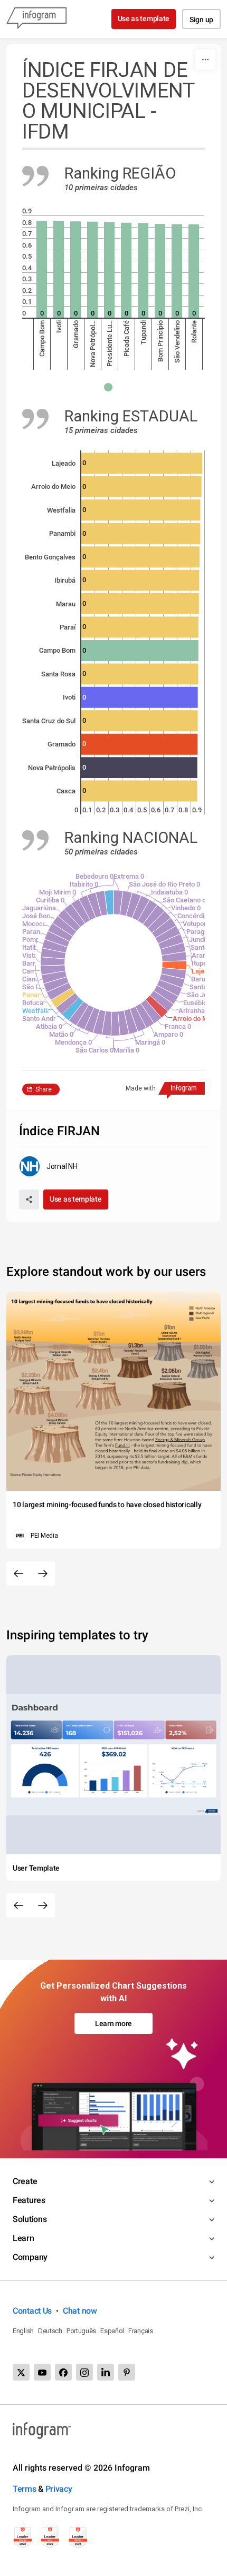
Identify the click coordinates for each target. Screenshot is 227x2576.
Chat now (80, 2311)
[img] (42, 269)
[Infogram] (36, 19)
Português (81, 2331)
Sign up (201, 19)
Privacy (59, 2489)
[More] (205, 60)
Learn (23, 2238)
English (23, 2331)
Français (141, 2331)
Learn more (113, 2023)
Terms (25, 2489)
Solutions (30, 2219)
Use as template (144, 18)
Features (29, 2200)
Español (112, 2331)
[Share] (29, 1199)
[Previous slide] (18, 1574)
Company (30, 2257)
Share (44, 1089)
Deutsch (50, 2331)
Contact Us (32, 2311)
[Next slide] (43, 1574)
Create (25, 2181)
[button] (113, 387)
